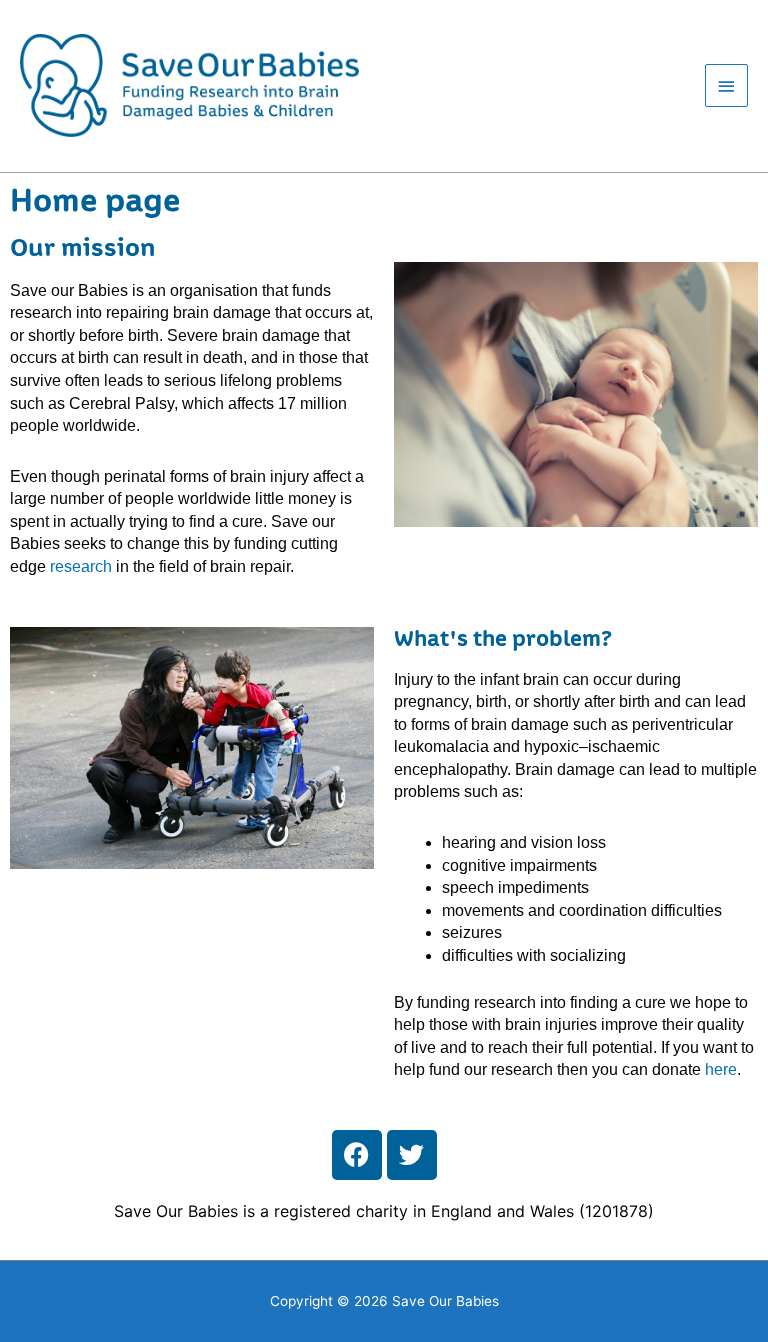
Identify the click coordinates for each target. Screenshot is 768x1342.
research (81, 566)
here (721, 1069)
